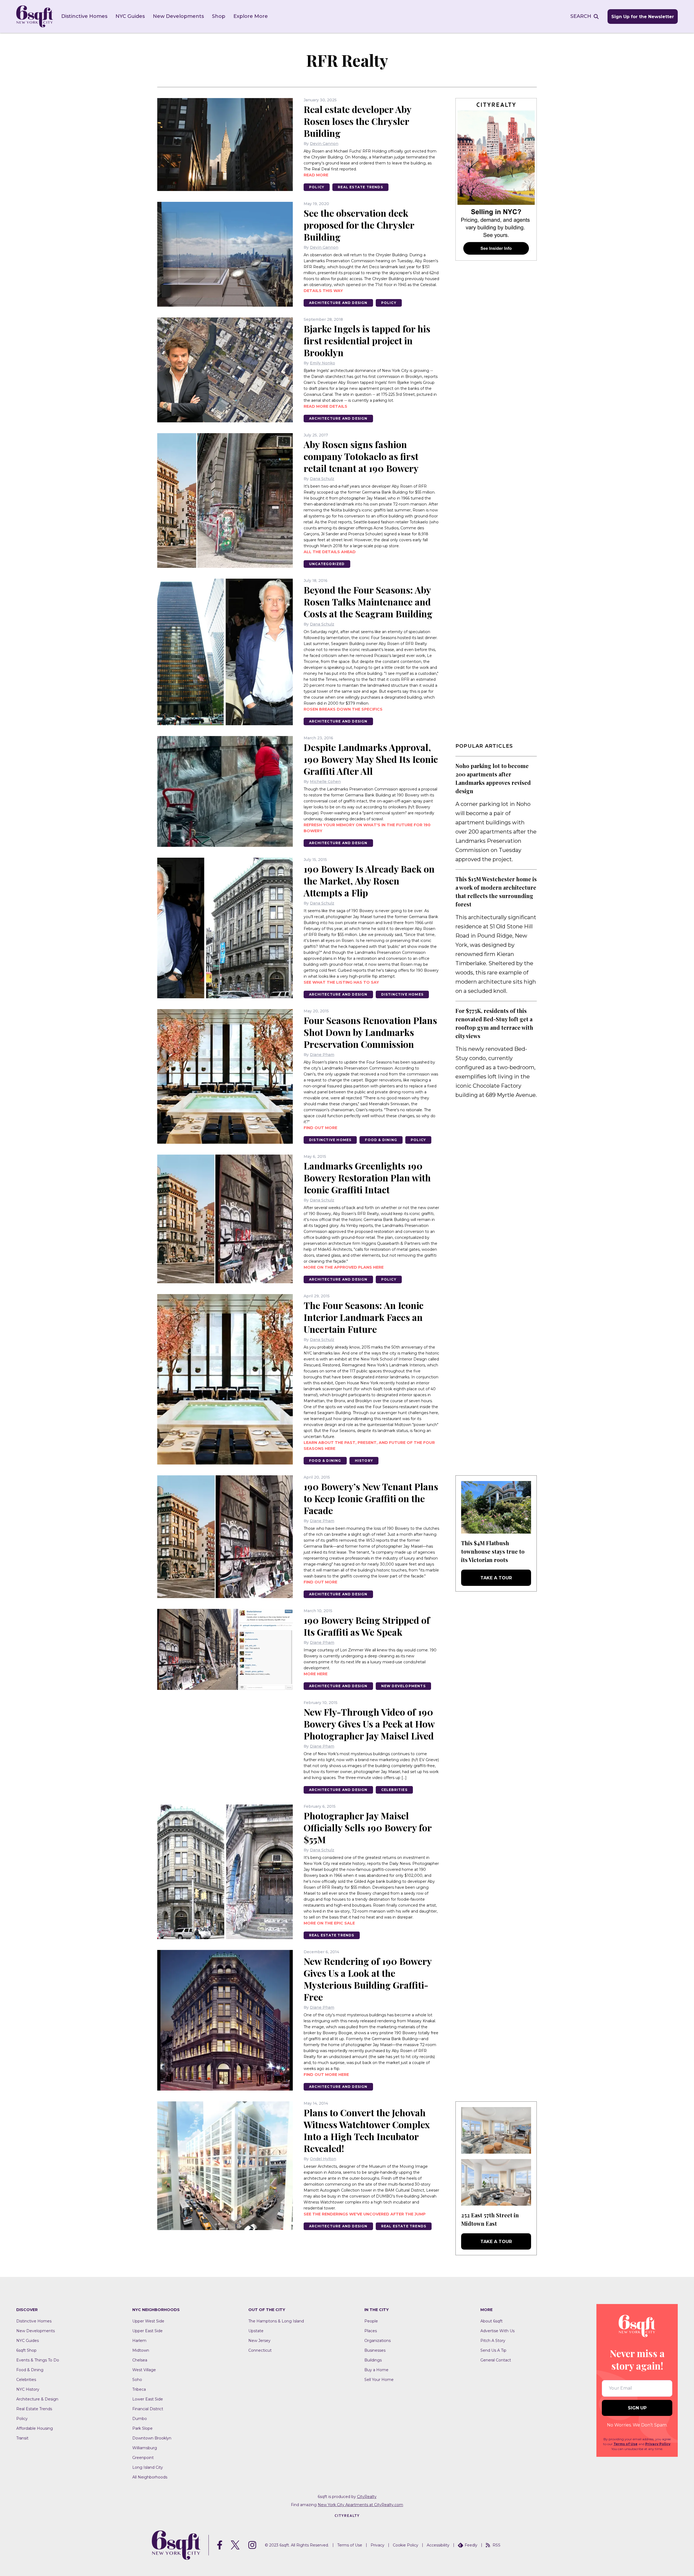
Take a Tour (496, 1578)
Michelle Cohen (325, 782)
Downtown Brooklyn (152, 2438)
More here (316, 1674)
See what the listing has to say (341, 982)
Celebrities (394, 1790)
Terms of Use (626, 2444)
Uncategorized (327, 564)
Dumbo (140, 2419)
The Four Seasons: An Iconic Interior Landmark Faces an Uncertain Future (364, 1317)
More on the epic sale (329, 1923)
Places (371, 2331)
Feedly (471, 2545)
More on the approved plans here (344, 1267)
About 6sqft (491, 2321)
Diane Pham (322, 1055)
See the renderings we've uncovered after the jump (365, 2214)
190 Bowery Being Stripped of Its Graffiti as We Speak (367, 1626)
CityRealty (367, 2497)
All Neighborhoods (150, 2477)
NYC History (28, 2389)
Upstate (256, 2331)
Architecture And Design (338, 303)
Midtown (141, 2350)
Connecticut (260, 2350)
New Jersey (259, 2341)
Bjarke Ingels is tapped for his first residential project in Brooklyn (367, 341)
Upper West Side (148, 2321)
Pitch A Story (493, 2341)
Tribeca (139, 2389)
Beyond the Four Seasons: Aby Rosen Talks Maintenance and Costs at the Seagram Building (368, 602)
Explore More (251, 16)
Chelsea (140, 2360)
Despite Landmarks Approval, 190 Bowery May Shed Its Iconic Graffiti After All (371, 759)
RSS (497, 2545)
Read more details (325, 406)
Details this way (323, 291)
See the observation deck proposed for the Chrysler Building (359, 225)
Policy (317, 187)
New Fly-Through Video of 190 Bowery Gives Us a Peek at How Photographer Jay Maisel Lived (369, 1724)
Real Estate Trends (360, 187)
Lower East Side (148, 2399)
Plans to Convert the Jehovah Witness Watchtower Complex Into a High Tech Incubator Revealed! (367, 2130)
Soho (137, 2380)
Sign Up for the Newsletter (643, 17)
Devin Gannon (324, 144)
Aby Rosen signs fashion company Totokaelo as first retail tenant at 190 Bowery (361, 456)
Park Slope (142, 2428)
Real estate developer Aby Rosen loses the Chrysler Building (357, 121)
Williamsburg (145, 2448)
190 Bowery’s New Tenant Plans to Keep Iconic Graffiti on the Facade (371, 1498)
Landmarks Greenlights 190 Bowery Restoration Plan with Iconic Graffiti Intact (367, 1178)
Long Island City (148, 2467)
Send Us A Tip (493, 2350)
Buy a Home (376, 2370)
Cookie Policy (406, 2545)
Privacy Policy (658, 2444)
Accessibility (438, 2545)
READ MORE (316, 175)
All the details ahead (330, 552)
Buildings (373, 2360)
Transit (22, 2438)
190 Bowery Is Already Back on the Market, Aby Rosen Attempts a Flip (369, 881)
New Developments (178, 16)
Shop (219, 16)
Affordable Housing (35, 2428)
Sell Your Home (379, 2380)
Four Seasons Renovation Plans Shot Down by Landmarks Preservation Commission (370, 1032)
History (364, 1461)
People (371, 2321)
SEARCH (581, 16)
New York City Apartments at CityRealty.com (360, 2505)
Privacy (377, 2545)
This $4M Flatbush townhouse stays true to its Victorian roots (493, 1551)
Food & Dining (381, 1140)
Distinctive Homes (84, 16)
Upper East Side (147, 2331)
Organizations (377, 2341)
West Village (144, 2370)
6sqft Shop (26, 2350)
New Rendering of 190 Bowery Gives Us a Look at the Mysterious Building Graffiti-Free (368, 1979)
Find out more (320, 1128)
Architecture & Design (37, 2399)
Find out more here (326, 2075)
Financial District (148, 2409)
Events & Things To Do (38, 2360)
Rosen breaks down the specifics (343, 709)
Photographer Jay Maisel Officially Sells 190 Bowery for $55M (368, 1827)
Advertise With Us (497, 2331)
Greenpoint (143, 2458)
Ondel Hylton (323, 2159)
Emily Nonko (322, 363)
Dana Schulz (322, 479)
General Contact (496, 2360)
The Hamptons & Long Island (276, 2321)
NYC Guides (130, 16)
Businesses (375, 2350)
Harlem (139, 2341)
